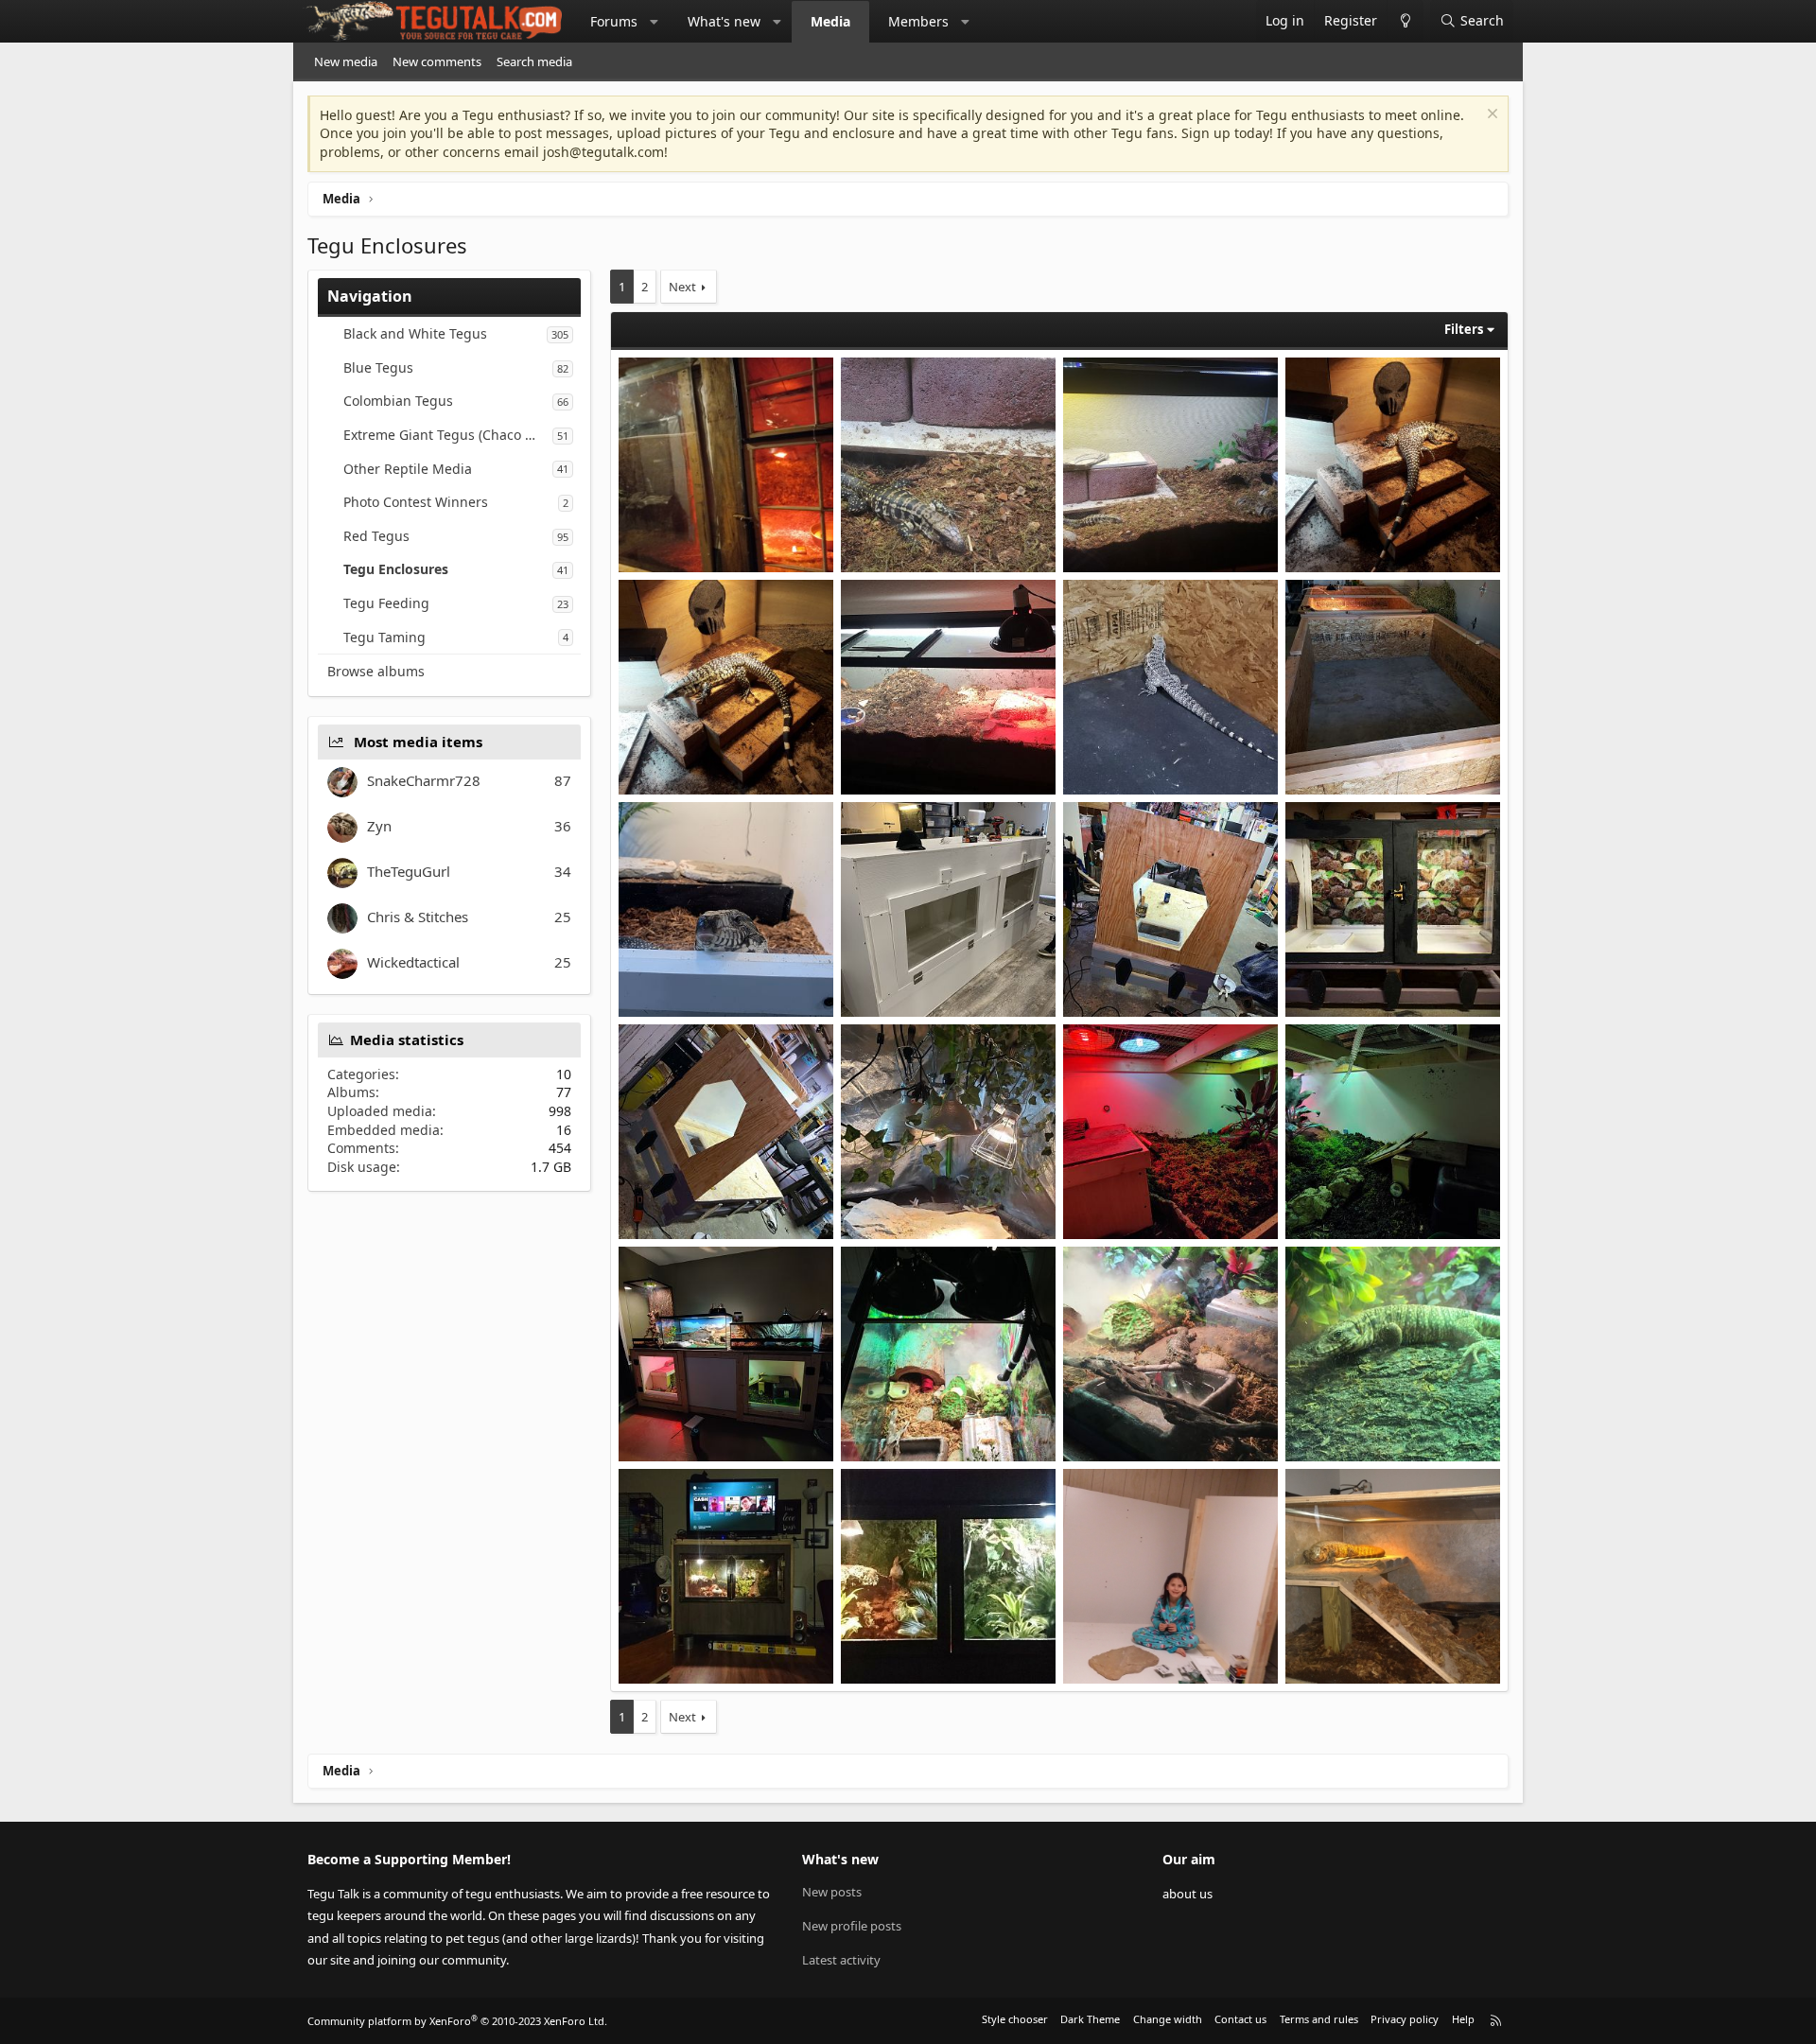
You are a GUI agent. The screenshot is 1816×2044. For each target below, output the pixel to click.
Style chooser (1015, 2019)
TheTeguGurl (409, 871)
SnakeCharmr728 (424, 780)
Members (918, 21)
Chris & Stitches (418, 917)
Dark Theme (1090, 2019)
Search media (534, 61)
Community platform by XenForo (457, 2021)
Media (830, 21)
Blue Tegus (378, 367)
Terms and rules (1319, 2019)
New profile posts (852, 1926)
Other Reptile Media (408, 469)
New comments (437, 61)
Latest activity (841, 1960)
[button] (655, 22)
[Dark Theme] (1405, 21)
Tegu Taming (384, 637)
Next (682, 287)
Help (1463, 2019)
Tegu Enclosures (396, 569)
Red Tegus (376, 536)
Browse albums (376, 671)
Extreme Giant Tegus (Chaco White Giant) (448, 435)
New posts (832, 1892)
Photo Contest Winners (416, 502)
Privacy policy (1405, 2019)
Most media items (418, 742)
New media (346, 61)
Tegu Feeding (386, 603)
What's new (724, 21)
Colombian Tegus (398, 401)
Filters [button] (1464, 329)
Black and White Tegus (415, 333)
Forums (614, 21)
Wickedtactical (413, 962)
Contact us (1240, 2019)
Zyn (379, 826)
